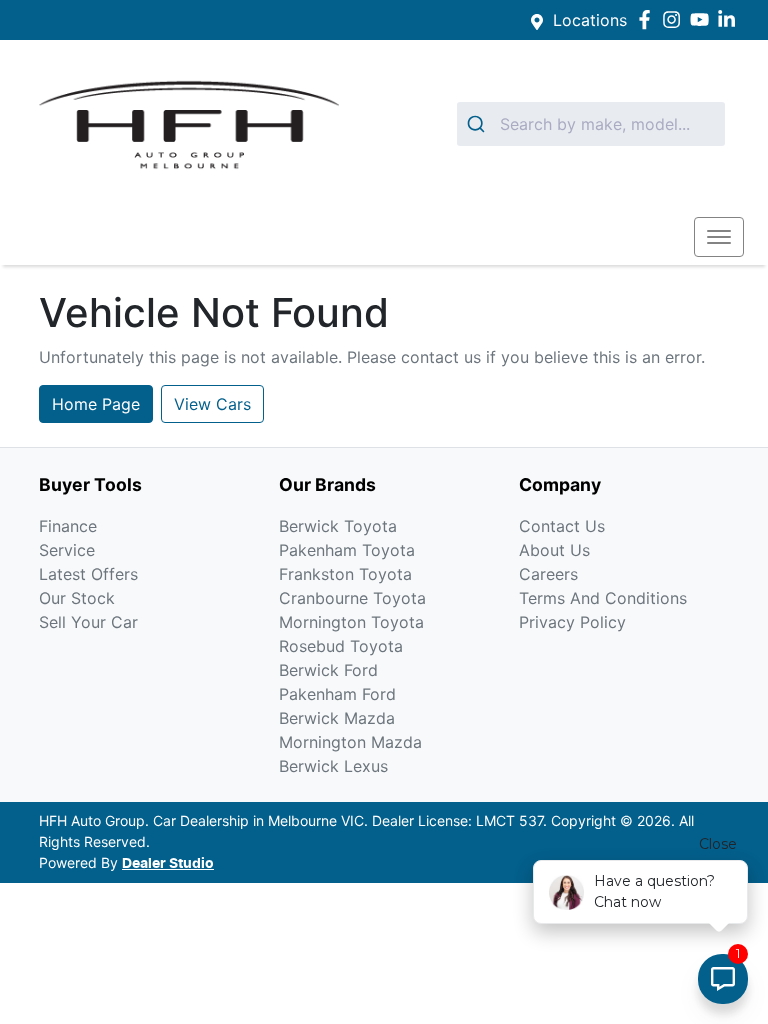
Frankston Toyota (345, 574)
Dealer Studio (168, 864)
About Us (554, 550)
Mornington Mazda (350, 742)
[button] (719, 237)
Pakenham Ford (337, 694)
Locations (590, 20)
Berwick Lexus (333, 766)
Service (67, 550)
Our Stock (77, 598)
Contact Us (562, 526)
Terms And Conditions (603, 598)
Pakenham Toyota (347, 550)
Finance (68, 526)
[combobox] (591, 124)
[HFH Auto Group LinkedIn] (730, 19)
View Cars (212, 404)
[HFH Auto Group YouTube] (703, 19)
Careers (548, 574)
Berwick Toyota (338, 526)
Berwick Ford (328, 670)
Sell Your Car (88, 622)
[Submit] (478, 124)
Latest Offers (88, 574)
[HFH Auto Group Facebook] (648, 19)
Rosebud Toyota (341, 646)
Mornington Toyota (351, 622)
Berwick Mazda (337, 718)
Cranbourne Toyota (352, 598)
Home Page (96, 404)
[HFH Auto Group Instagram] (675, 19)
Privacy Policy (572, 622)
